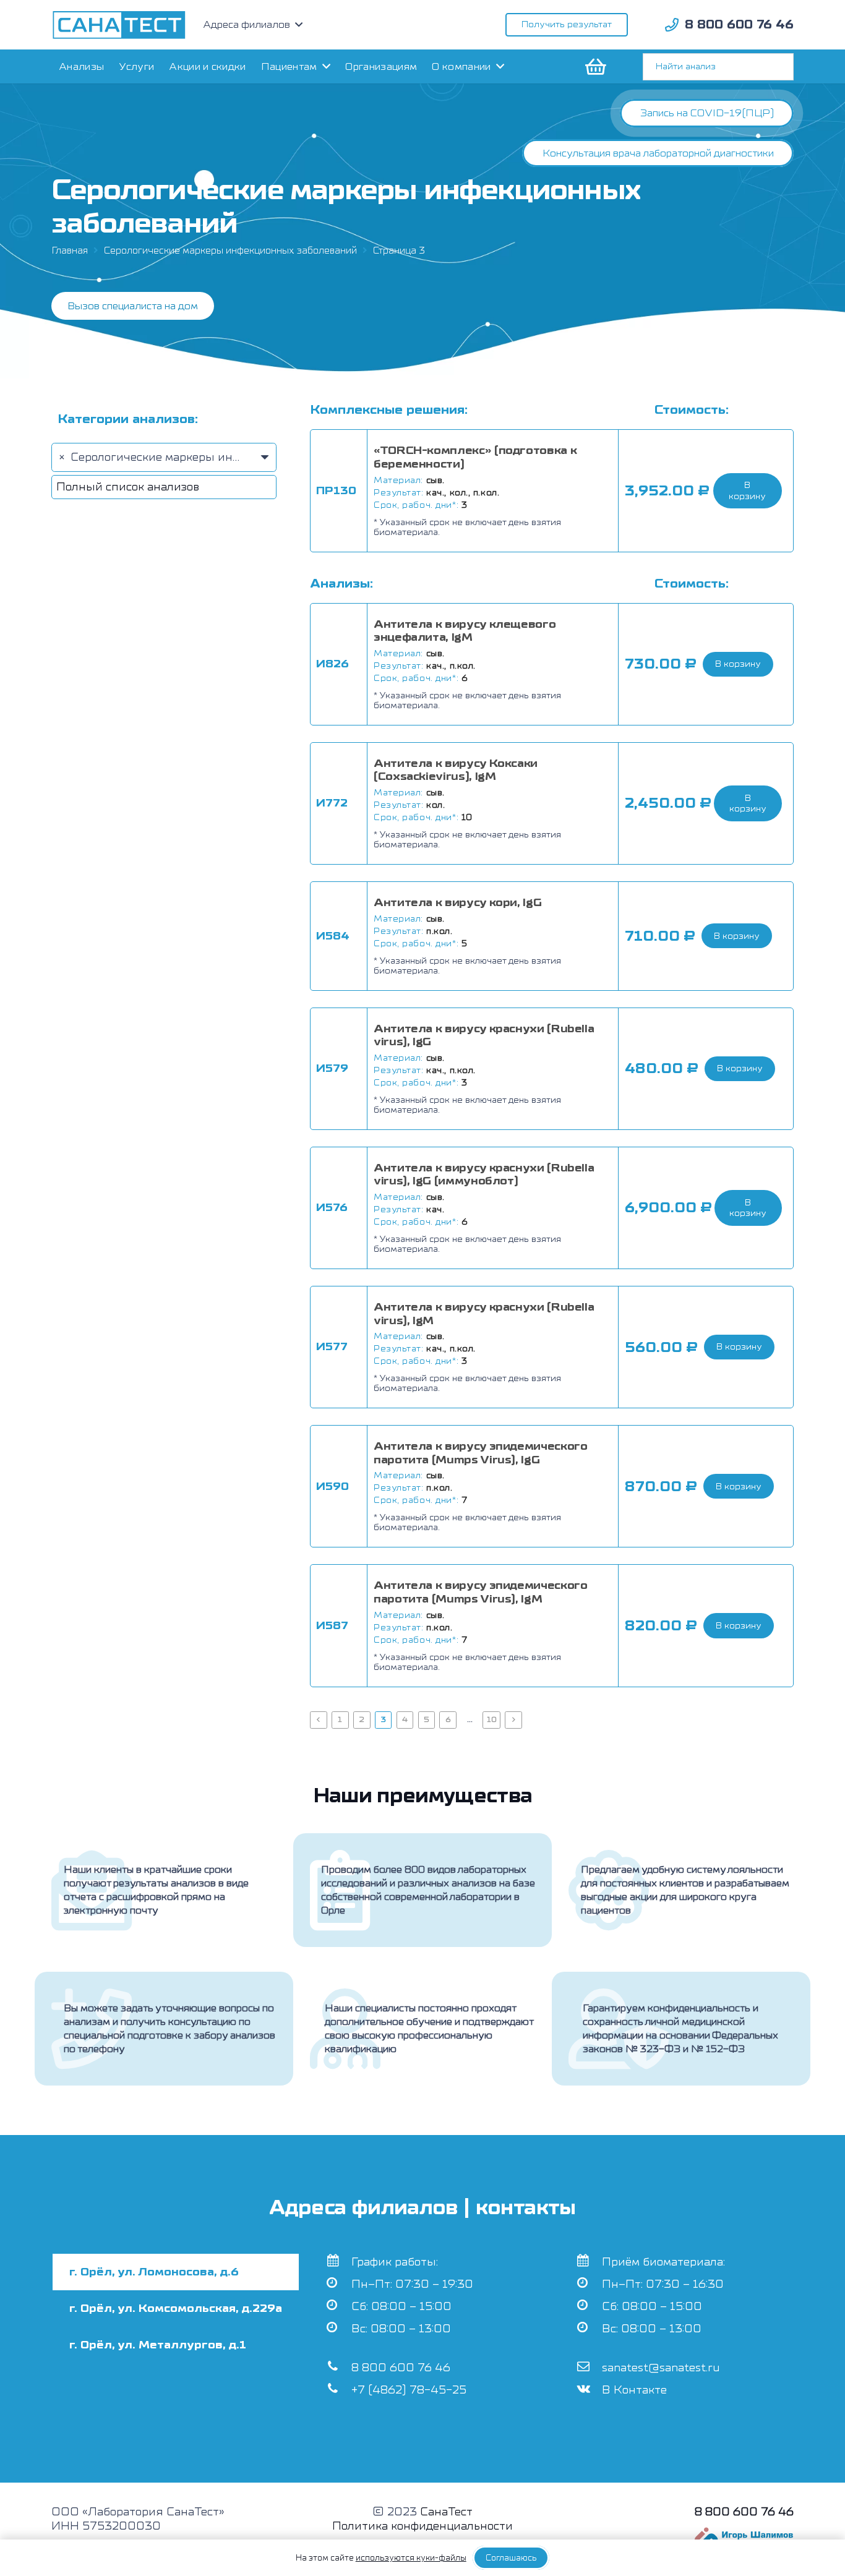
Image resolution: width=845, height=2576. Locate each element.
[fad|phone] (672, 25)
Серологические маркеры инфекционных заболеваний (230, 250)
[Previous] (319, 1720)
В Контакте (634, 2390)
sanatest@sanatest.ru (661, 2368)
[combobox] (164, 457)
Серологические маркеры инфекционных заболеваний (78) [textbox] (234, 457)
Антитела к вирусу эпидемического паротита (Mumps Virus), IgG (480, 1453)
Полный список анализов (128, 487)
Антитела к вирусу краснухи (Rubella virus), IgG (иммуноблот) (484, 1175)
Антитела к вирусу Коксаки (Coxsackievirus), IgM (456, 770)
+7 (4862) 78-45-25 (409, 2390)
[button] (748, 491)
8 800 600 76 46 (401, 2368)
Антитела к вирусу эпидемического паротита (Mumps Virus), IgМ (480, 1592)
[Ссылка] (119, 25)
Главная (70, 250)
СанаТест (446, 2512)
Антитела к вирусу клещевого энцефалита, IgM (465, 631)
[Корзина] (594, 66)
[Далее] (513, 1720)
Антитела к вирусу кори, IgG (457, 903)
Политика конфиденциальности (422, 2526)
